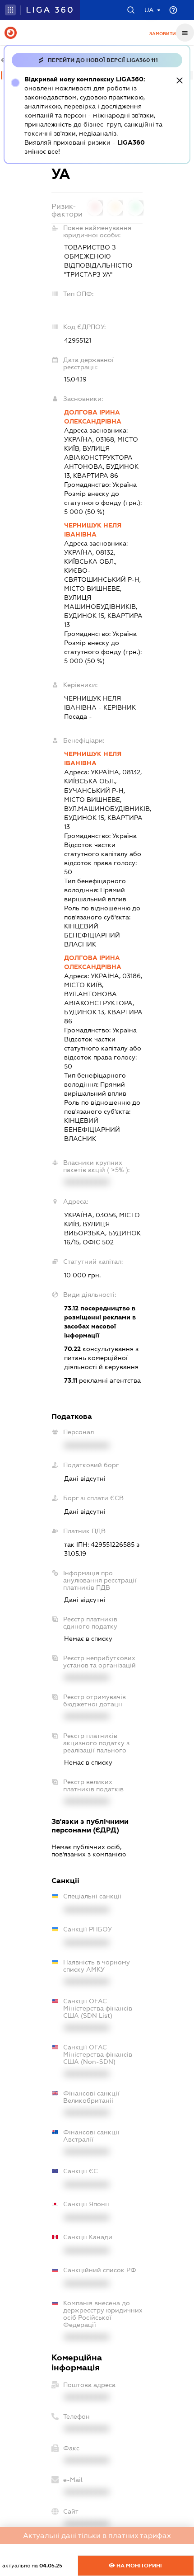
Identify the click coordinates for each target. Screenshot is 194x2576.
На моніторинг (139, 2566)
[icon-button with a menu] (185, 33)
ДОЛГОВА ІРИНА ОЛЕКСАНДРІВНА (93, 417)
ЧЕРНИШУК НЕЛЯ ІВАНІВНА (93, 530)
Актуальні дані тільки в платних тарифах (97, 2536)
